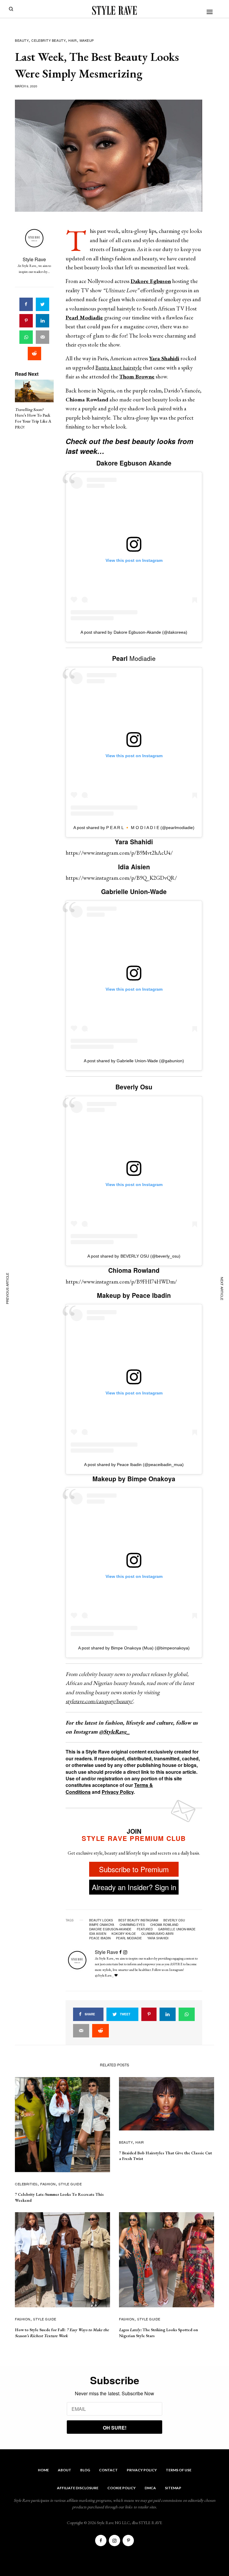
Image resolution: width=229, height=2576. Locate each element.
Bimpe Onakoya (102, 1925)
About (65, 2470)
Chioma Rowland (164, 1925)
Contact (108, 2470)
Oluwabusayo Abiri (157, 1934)
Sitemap (173, 2488)
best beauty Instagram (138, 1920)
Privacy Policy (118, 1792)
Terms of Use (179, 2470)
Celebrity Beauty (48, 40)
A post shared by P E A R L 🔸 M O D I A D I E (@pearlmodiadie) (134, 828)
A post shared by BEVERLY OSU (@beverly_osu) (134, 1256)
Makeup (87, 40)
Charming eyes (132, 1925)
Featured (145, 1929)
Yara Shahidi (158, 1938)
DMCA (150, 2488)
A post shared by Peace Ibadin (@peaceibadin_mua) (134, 1465)
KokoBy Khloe (124, 1934)
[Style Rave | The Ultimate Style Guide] (114, 10)
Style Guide (70, 2184)
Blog (85, 2470)
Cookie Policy (122, 2488)
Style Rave (34, 259)
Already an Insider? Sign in (134, 1887)
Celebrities (26, 2184)
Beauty (22, 40)
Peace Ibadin (100, 1938)
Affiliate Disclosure (78, 2488)
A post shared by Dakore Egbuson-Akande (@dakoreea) (134, 632)
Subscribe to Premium (134, 1869)
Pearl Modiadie (129, 1938)
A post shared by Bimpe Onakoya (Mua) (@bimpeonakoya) (134, 1648)
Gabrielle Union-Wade (177, 1929)
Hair (72, 40)
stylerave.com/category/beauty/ (99, 1701)
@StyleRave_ (114, 1732)
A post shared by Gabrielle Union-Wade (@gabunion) (134, 1061)
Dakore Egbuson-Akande (110, 1929)
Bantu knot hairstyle (119, 368)
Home (43, 2470)
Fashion (48, 2184)
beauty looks (101, 1920)
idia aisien (98, 1934)
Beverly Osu (174, 1920)
